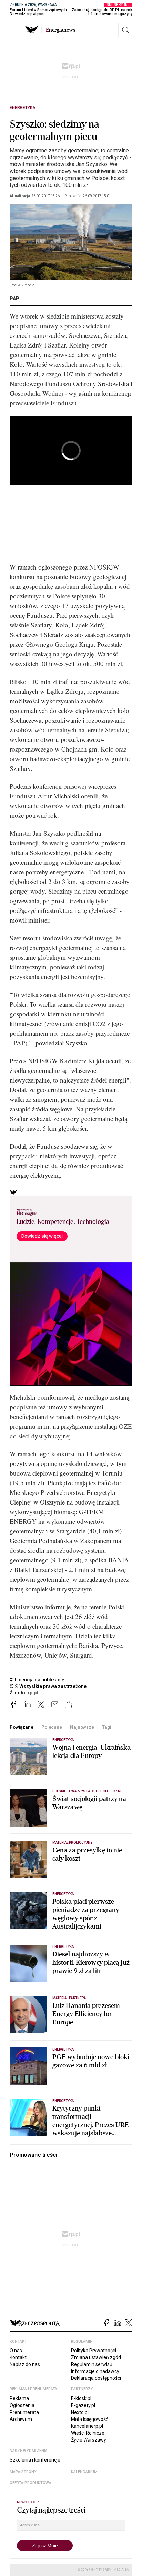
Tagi (106, 1727)
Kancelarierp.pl (87, 2426)
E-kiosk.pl (81, 2398)
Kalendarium (84, 2472)
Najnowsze (82, 1727)
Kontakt (18, 2357)
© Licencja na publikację (37, 1680)
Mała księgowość (90, 2419)
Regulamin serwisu (92, 2364)
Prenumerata (24, 2412)
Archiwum (21, 2419)
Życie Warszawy (89, 2440)
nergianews (61, 30)
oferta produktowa (31, 2483)
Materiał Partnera (69, 1998)
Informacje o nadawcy (95, 2371)
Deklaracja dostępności (96, 2378)
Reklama (19, 2398)
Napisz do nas (25, 2364)
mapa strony (23, 2472)
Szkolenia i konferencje (35, 2460)
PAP (14, 299)
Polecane (52, 1727)
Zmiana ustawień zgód (96, 2357)
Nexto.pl (80, 2412)
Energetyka (23, 108)
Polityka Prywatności (94, 2351)
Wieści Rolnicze (88, 2433)
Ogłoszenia (22, 2405)
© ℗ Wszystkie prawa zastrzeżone (48, 1686)
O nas (16, 2351)
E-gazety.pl (83, 2405)
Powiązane (22, 1727)
